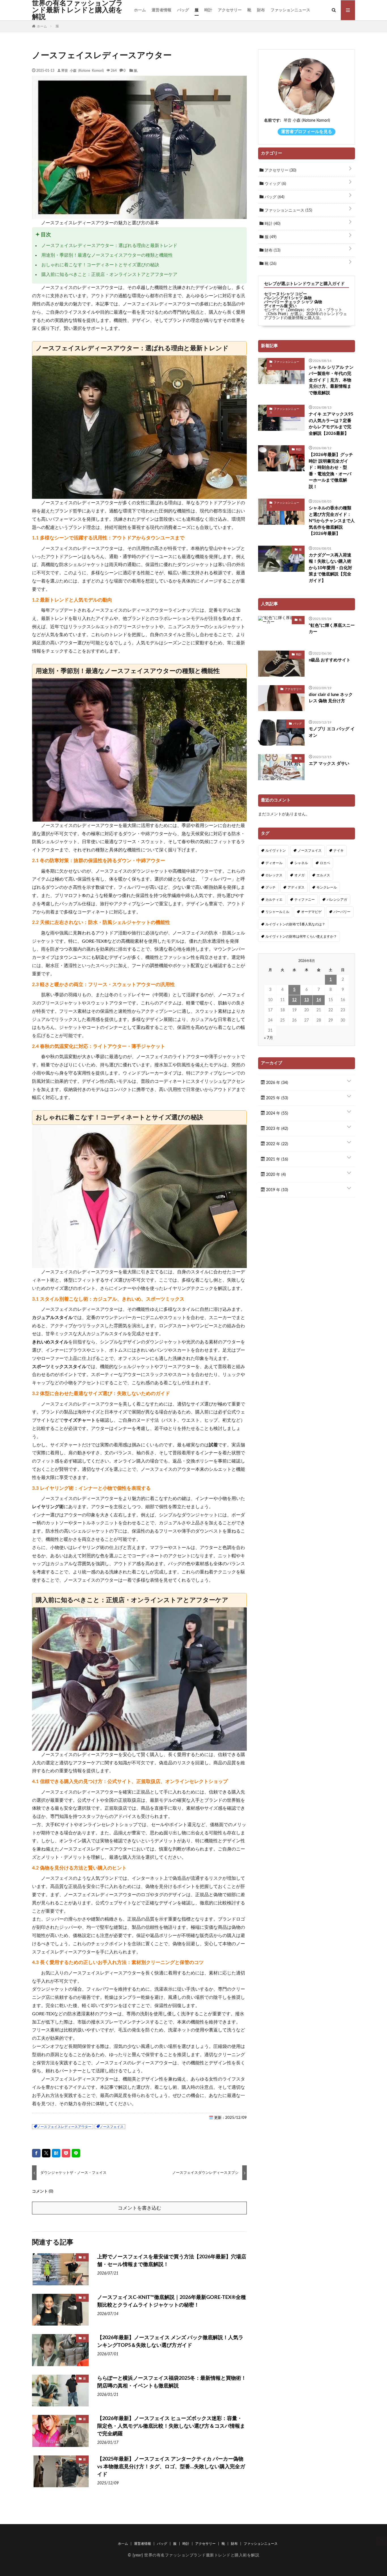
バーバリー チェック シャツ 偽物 (293, 302)
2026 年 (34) (277, 1083)
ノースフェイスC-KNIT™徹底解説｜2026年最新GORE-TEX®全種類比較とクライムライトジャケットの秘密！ (172, 2301)
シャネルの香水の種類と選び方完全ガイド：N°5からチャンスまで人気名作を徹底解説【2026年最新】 (332, 521)
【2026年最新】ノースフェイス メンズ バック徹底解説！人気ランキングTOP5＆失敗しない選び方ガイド (170, 2342)
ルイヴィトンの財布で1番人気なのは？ (295, 924)
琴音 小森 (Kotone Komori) (82, 70)
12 (294, 1000)
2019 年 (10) (277, 1190)
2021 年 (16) (277, 1159)
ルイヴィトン (276, 851)
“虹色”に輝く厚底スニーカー (332, 629)
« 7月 (269, 1038)
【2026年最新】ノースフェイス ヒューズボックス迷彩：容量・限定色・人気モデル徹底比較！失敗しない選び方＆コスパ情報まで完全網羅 (171, 2426)
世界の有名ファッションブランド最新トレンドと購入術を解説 (77, 10)
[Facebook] (36, 2153)
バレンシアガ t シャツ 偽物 (288, 298)
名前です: (273, 121)
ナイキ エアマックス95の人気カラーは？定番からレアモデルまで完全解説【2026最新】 (331, 424)
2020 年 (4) (275, 1175)
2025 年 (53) (277, 1098)
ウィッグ (275, 184)
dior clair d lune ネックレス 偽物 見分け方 (331, 698)
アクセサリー (230, 10)
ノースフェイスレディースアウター (64, 2127)
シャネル (301, 863)
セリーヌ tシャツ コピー (285, 294)
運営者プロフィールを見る (307, 132)
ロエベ (325, 863)
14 (319, 1000)
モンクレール (327, 887)
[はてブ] (56, 2153)
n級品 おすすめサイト (330, 660)
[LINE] (76, 2153)
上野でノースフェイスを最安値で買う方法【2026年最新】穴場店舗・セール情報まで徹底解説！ (172, 2261)
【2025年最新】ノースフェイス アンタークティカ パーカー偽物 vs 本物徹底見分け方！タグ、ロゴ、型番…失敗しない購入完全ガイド (171, 2467)
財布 (261, 10)
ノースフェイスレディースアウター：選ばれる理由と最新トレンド (109, 246)
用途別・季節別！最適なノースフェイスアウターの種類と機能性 (107, 255)
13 (307, 1000)
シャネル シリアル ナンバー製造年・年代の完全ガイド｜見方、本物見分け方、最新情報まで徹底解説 (331, 380)
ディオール (274, 863)
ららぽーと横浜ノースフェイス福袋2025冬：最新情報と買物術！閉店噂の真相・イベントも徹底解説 (172, 2382)
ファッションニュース (290, 10)
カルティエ (274, 900)
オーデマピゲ (311, 912)
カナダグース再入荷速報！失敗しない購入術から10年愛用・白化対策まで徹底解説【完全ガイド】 (330, 568)
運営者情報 (161, 10)
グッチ (271, 887)
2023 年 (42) (277, 1129)
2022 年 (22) (277, 1144)
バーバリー (342, 912)
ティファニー (305, 900)
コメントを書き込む (140, 2208)
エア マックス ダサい (329, 764)
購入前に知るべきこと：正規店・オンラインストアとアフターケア (109, 275)
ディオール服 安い (280, 306)
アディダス (296, 887)
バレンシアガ (337, 900)
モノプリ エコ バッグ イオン (332, 732)
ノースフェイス (112, 2127)
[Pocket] (66, 2153)
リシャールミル (277, 912)
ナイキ (339, 851)
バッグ (183, 10)
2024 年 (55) (277, 1113)
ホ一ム (140, 10)
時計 (208, 10)
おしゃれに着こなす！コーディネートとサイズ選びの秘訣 (100, 265)
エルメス (323, 875)
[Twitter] (46, 2153)
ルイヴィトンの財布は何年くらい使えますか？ (301, 936)
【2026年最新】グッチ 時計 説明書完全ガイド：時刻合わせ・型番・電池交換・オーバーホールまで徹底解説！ (331, 471)
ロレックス (274, 875)
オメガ (299, 875)
